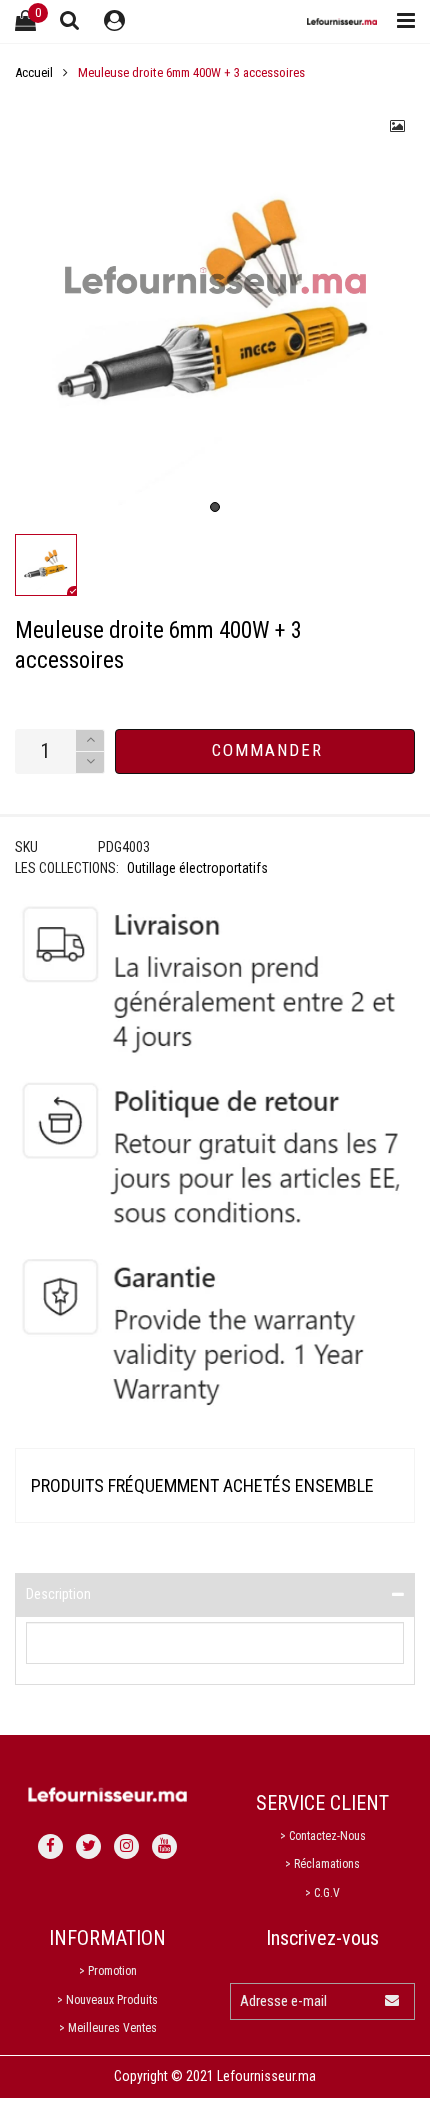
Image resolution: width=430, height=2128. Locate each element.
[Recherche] (70, 20)
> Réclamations (322, 1864)
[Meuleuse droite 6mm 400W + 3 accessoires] (215, 309)
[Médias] (398, 126)
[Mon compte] (114, 21)
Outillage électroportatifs (197, 868)
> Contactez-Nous (323, 1836)
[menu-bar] (401, 21)
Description (58, 1594)
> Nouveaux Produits (107, 2000)
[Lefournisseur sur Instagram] (126, 1846)
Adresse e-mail (283, 2001)
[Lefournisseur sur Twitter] (88, 1846)
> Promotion (108, 1971)
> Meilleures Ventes (108, 2028)
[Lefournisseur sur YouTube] (164, 1846)
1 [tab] (215, 507)
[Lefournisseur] (342, 21)
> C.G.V (322, 1893)
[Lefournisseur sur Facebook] (50, 1846)
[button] (90, 762)
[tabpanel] (215, 309)
